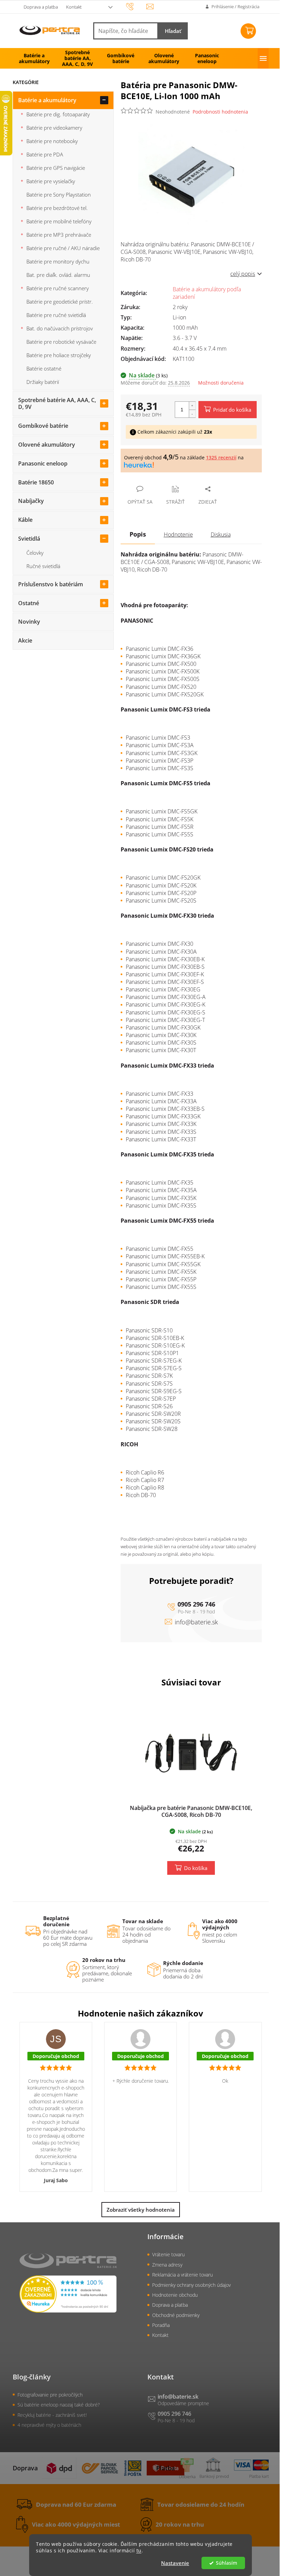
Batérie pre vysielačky (51, 181)
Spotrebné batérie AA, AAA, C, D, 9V (57, 404)
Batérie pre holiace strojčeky (59, 355)
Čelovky (35, 553)
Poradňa (161, 2325)
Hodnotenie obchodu (175, 2295)
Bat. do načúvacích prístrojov (60, 328)
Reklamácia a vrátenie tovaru (182, 2275)
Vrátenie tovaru (168, 2254)
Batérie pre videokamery (54, 128)
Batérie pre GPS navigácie (56, 168)
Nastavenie (175, 2563)
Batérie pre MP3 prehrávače (59, 235)
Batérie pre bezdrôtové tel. (57, 208)
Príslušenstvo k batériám (51, 584)
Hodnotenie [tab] (178, 534)
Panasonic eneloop (43, 463)
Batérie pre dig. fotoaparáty (58, 114)
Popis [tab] (138, 534)
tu (139, 2551)
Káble (25, 520)
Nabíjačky (31, 501)
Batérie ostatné (44, 368)
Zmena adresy (167, 2265)
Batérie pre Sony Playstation (59, 195)
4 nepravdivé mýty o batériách (49, 2425)
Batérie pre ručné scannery (58, 288)
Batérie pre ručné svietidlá (56, 315)
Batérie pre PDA (45, 154)
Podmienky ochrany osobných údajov (191, 2285)
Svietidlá (29, 539)
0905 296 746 (196, 1604)
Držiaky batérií (43, 382)
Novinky (29, 622)
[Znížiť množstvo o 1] (192, 414)
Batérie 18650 (36, 482)
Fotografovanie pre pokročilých (50, 2395)
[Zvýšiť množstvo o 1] (192, 406)
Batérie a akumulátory (47, 100)
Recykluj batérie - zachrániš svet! (52, 2415)
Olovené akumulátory (47, 445)
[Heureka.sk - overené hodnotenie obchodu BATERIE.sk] (68, 2294)
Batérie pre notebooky (52, 141)
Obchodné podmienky (176, 2315)
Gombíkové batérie (43, 426)
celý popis (243, 274)
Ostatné (29, 603)
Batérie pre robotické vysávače (61, 342)
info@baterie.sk (196, 1622)
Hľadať (173, 31)
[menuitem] (34, 58)
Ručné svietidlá (43, 566)
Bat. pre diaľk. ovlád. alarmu (58, 275)
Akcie (25, 640)
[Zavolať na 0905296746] (136, 6)
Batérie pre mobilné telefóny (59, 221)
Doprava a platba (41, 7)
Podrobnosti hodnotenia (220, 112)
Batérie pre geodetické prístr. (60, 302)
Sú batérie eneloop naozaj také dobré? (59, 2405)
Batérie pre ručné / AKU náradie (63, 248)
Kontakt (74, 7)
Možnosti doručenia (221, 383)
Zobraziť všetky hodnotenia (141, 2210)
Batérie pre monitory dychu (58, 261)
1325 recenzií (221, 457)
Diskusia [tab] (221, 534)
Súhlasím (227, 2563)
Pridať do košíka (232, 410)
